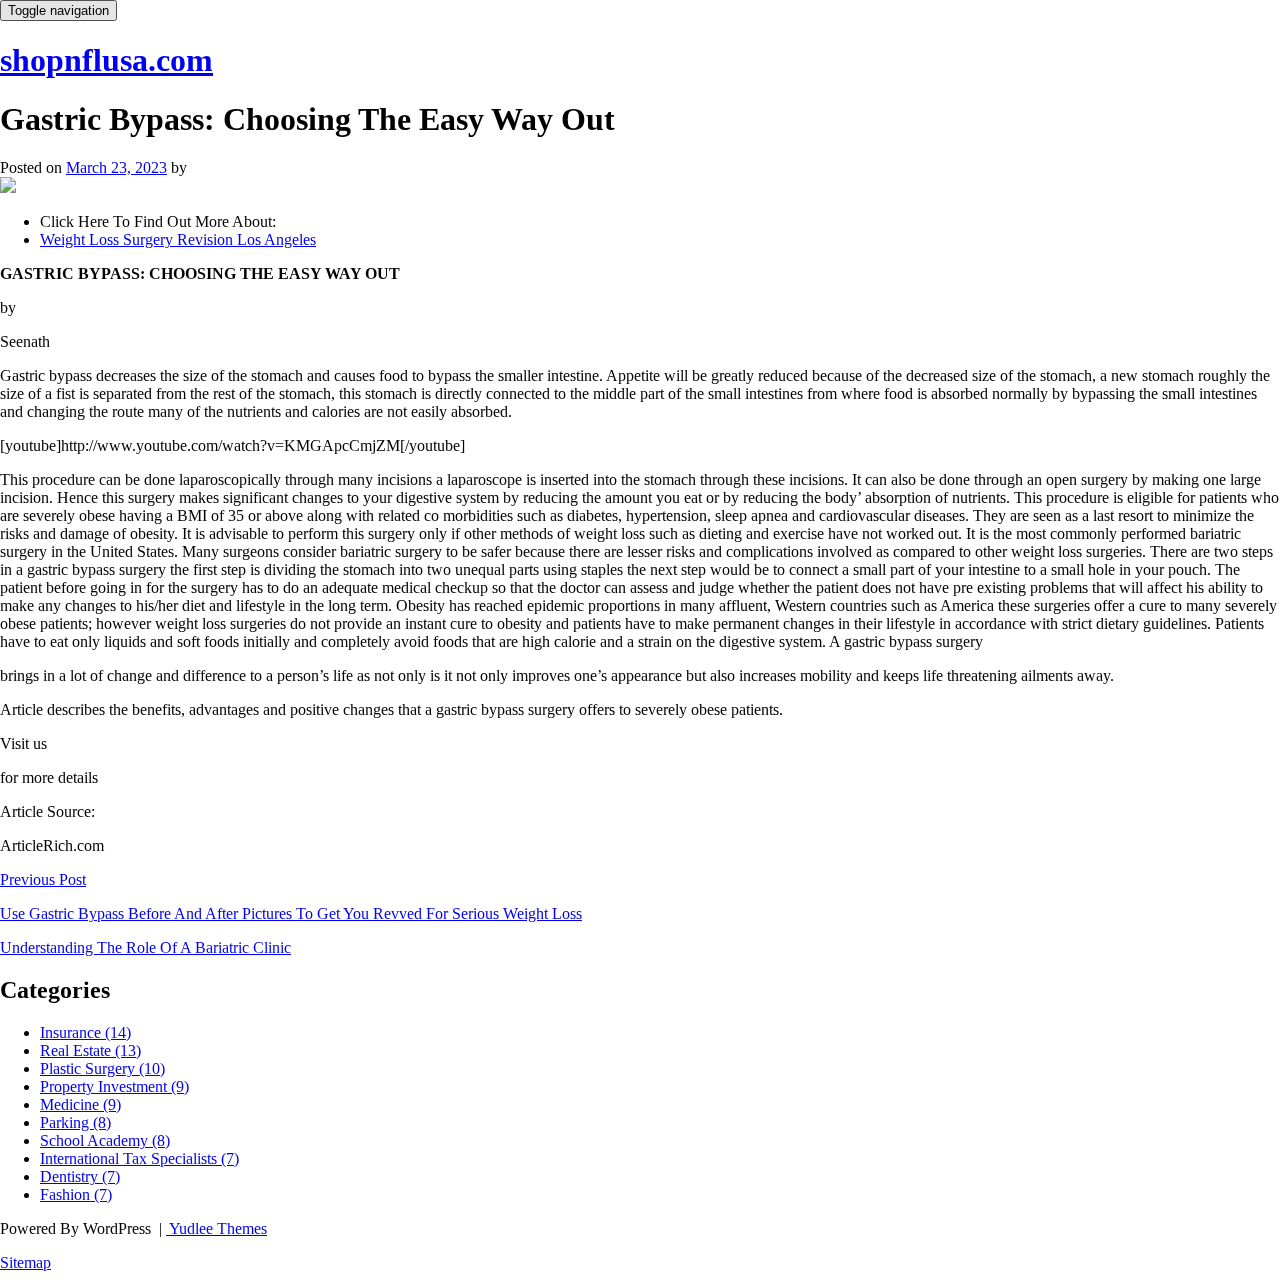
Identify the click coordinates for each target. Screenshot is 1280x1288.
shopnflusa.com (106, 60)
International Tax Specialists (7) (139, 1158)
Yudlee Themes (216, 1228)
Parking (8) (75, 1122)
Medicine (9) (80, 1104)
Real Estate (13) (90, 1050)
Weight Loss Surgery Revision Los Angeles (178, 239)
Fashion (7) (76, 1194)
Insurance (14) (85, 1032)
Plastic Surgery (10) (102, 1068)
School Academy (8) (105, 1140)
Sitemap (25, 1262)
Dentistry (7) (80, 1176)
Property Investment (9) (114, 1086)
